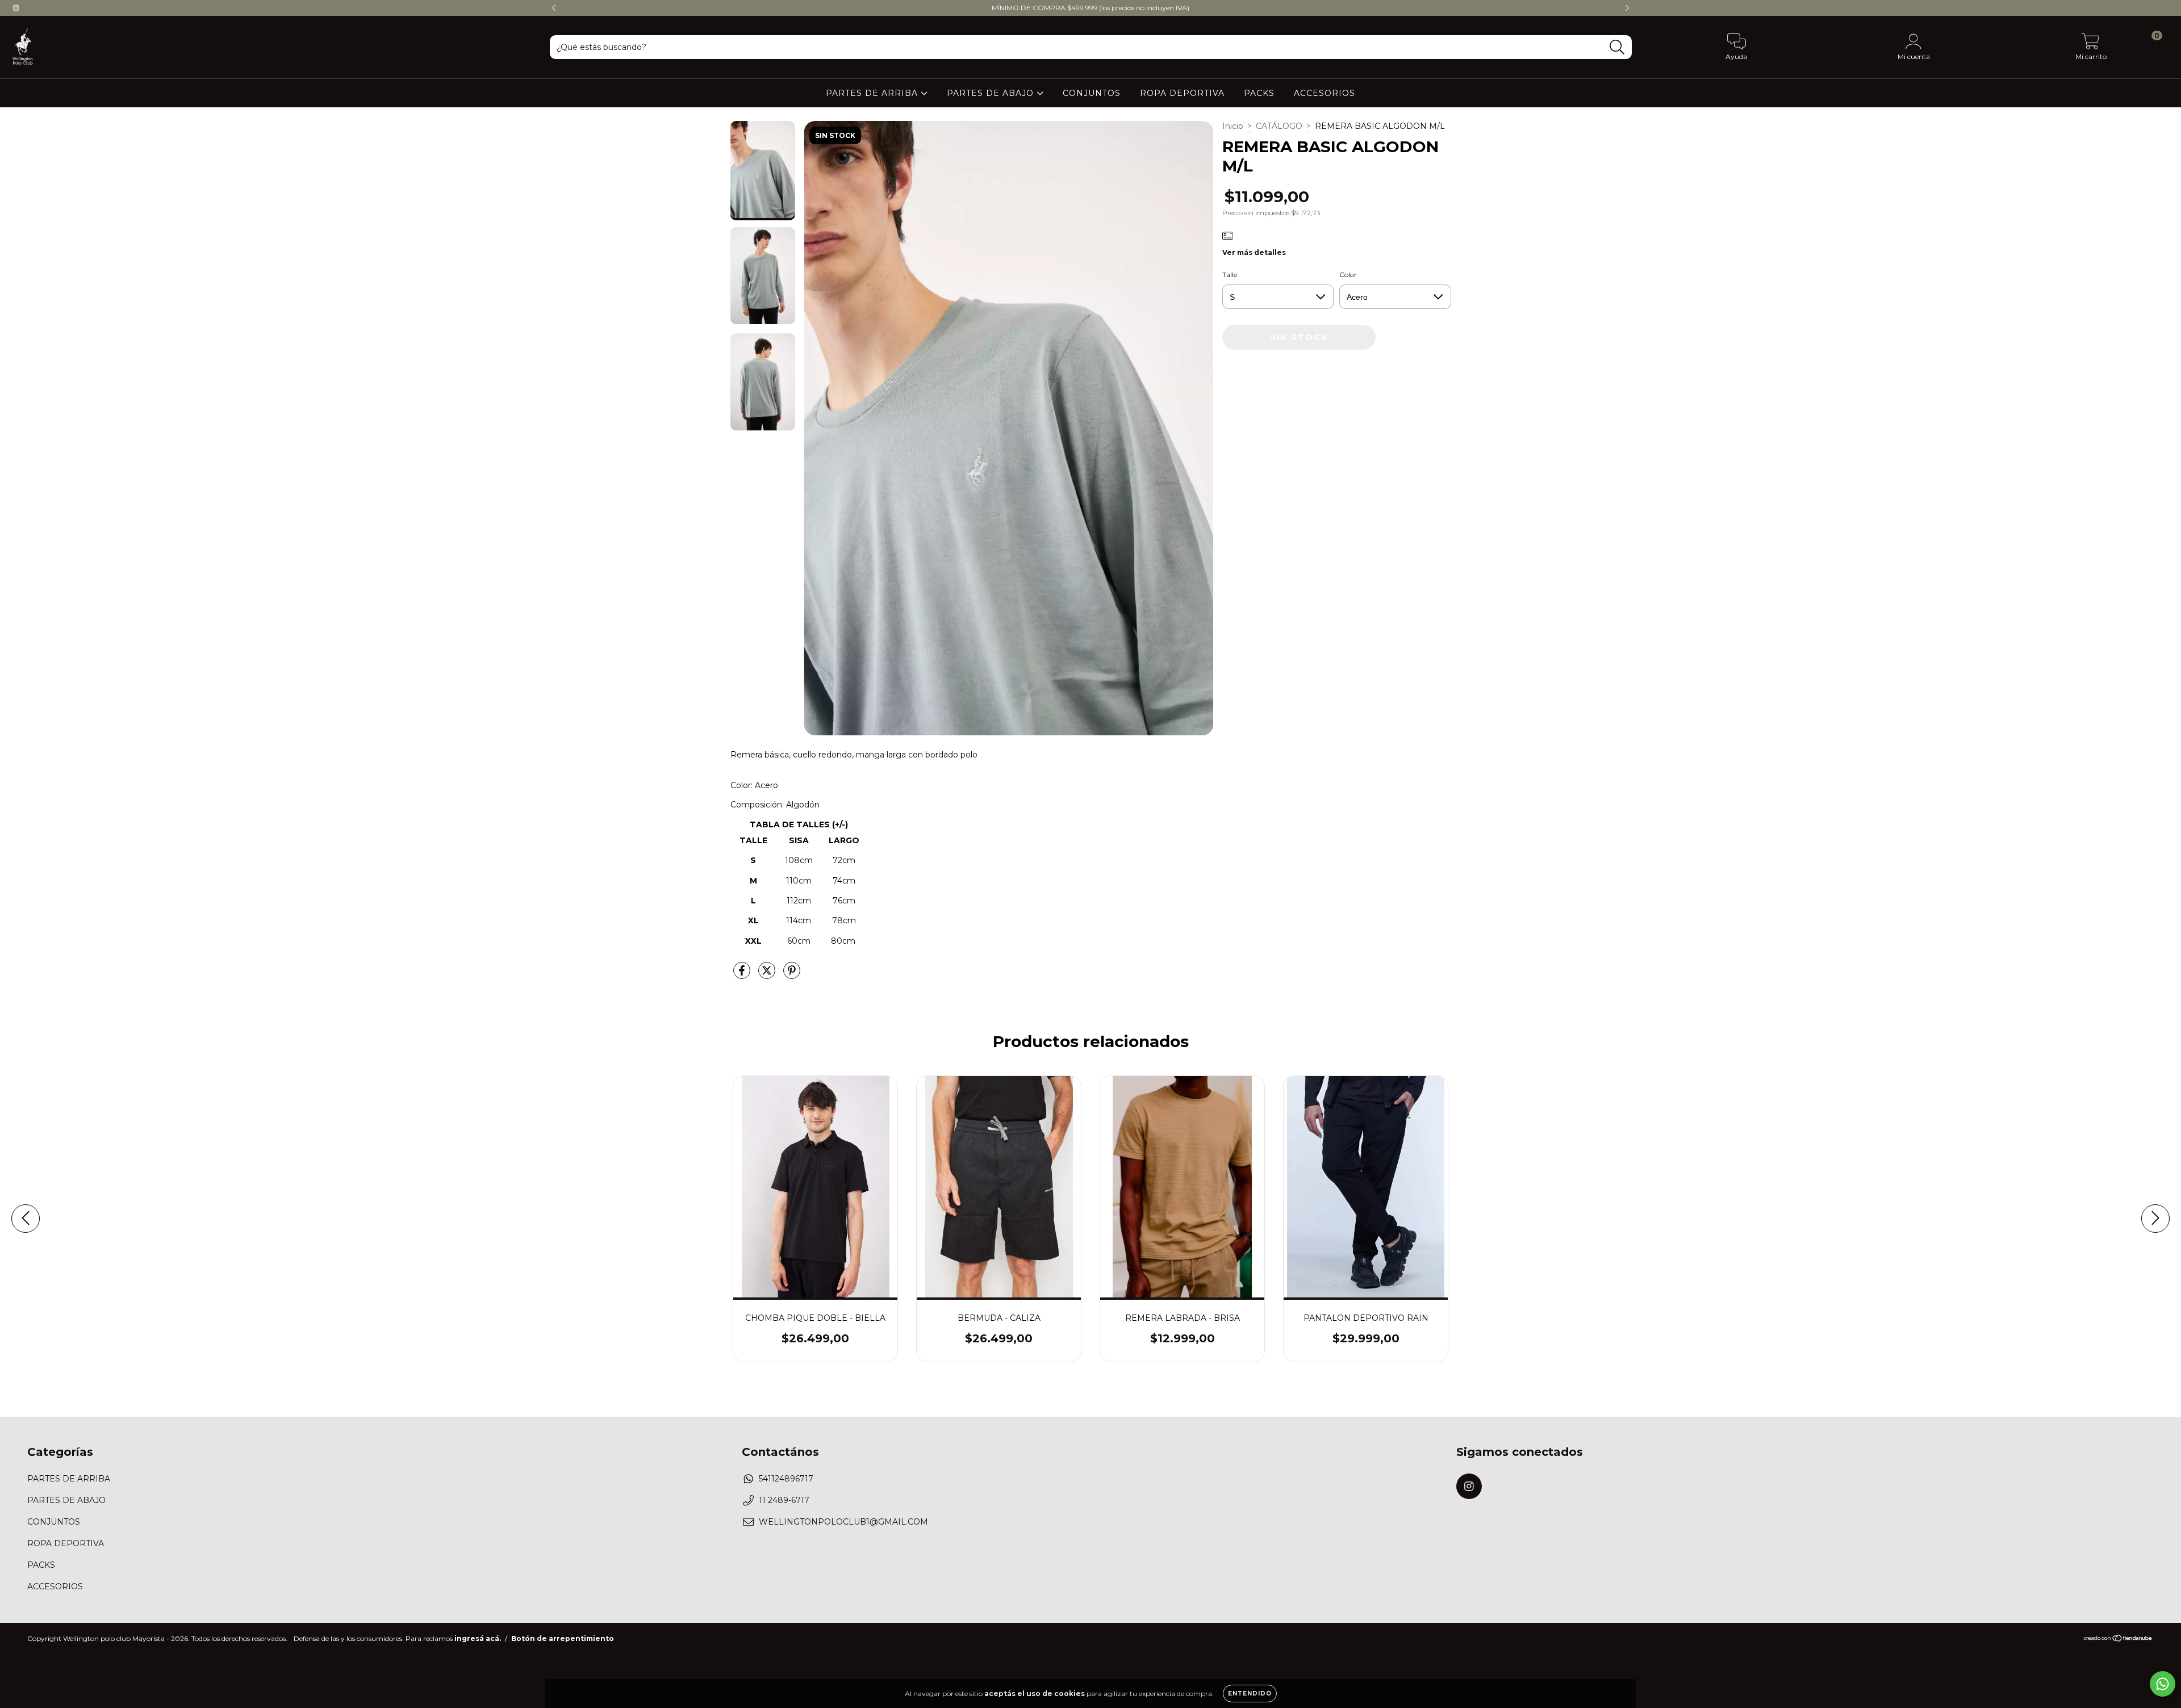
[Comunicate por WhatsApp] (2163, 1684)
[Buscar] (1617, 47)
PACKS (1259, 93)
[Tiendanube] (2118, 1640)
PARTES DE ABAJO (992, 93)
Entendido (1250, 1694)
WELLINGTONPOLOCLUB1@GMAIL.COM (843, 1522)
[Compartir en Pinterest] (792, 976)
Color (1348, 275)
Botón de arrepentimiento (563, 1638)
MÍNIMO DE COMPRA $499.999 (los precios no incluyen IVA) (1090, 8)
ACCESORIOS (1325, 93)
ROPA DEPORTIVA (1182, 93)
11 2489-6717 (784, 1500)
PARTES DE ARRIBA (873, 93)
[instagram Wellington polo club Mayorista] (16, 8)
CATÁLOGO (1279, 126)
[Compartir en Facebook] (743, 976)
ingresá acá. (478, 1638)
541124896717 (786, 1479)
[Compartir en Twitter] (768, 976)
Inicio (1233, 126)
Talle (1230, 275)
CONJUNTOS (1092, 93)
